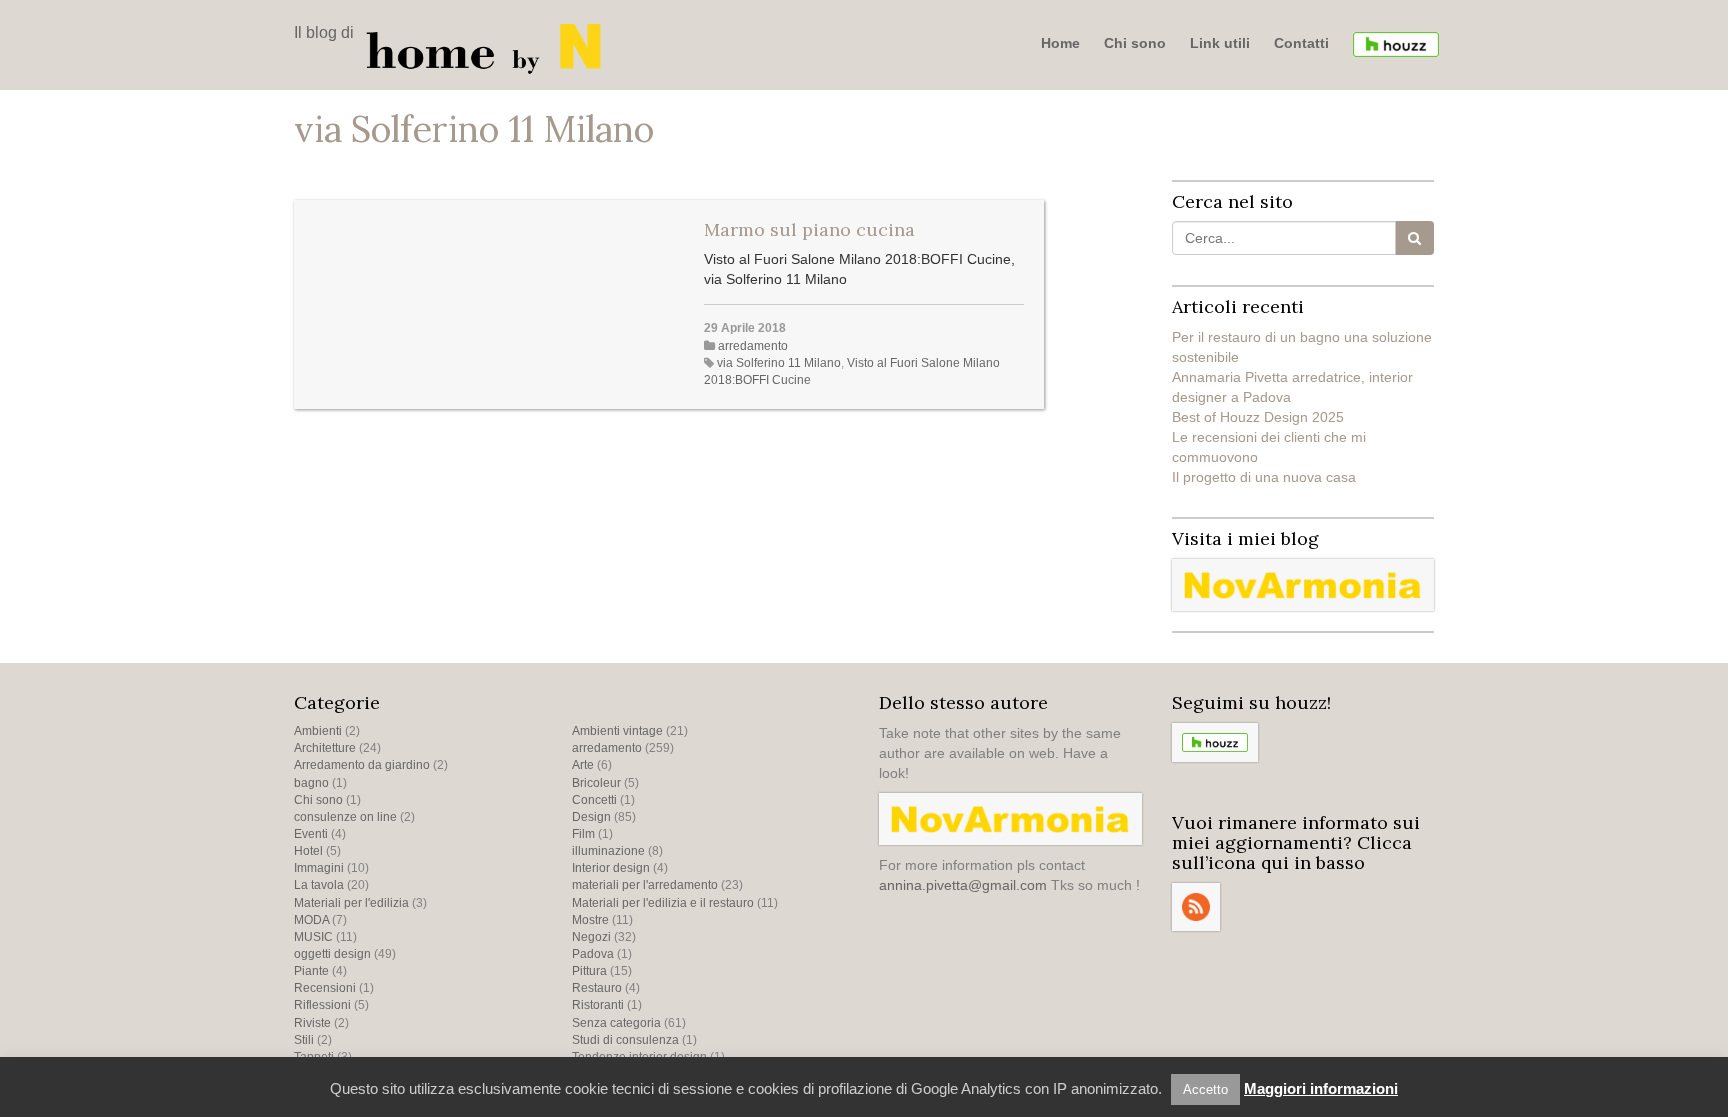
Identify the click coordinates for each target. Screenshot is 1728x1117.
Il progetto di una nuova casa (1264, 477)
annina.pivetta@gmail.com (963, 885)
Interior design (611, 868)
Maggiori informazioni (1321, 1088)
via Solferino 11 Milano (779, 363)
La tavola (319, 885)
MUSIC (313, 937)
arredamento (753, 346)
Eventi (311, 834)
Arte (583, 765)
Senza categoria (616, 1023)
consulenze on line (345, 817)
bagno (311, 783)
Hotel (308, 851)
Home (1060, 43)
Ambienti (318, 731)
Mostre (590, 920)
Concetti (594, 800)
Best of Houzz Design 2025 (1258, 417)
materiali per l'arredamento (645, 885)
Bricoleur (596, 783)
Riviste (312, 1023)
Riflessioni (322, 1005)
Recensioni (325, 988)
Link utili (1220, 43)
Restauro (597, 988)
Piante (311, 971)
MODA (311, 920)
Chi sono (1135, 43)
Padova (593, 954)
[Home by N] (489, 47)
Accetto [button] (1205, 1089)
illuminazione (608, 851)
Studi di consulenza (625, 1040)
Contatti (1301, 43)
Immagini (319, 868)
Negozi (591, 937)
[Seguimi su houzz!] (1396, 44)
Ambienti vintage (617, 731)
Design (591, 817)
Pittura (589, 971)
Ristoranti (598, 1005)
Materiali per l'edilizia (351, 903)
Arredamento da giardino (362, 765)
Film (583, 834)
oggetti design (332, 954)
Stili (304, 1040)
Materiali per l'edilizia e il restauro (663, 903)
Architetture (325, 748)
